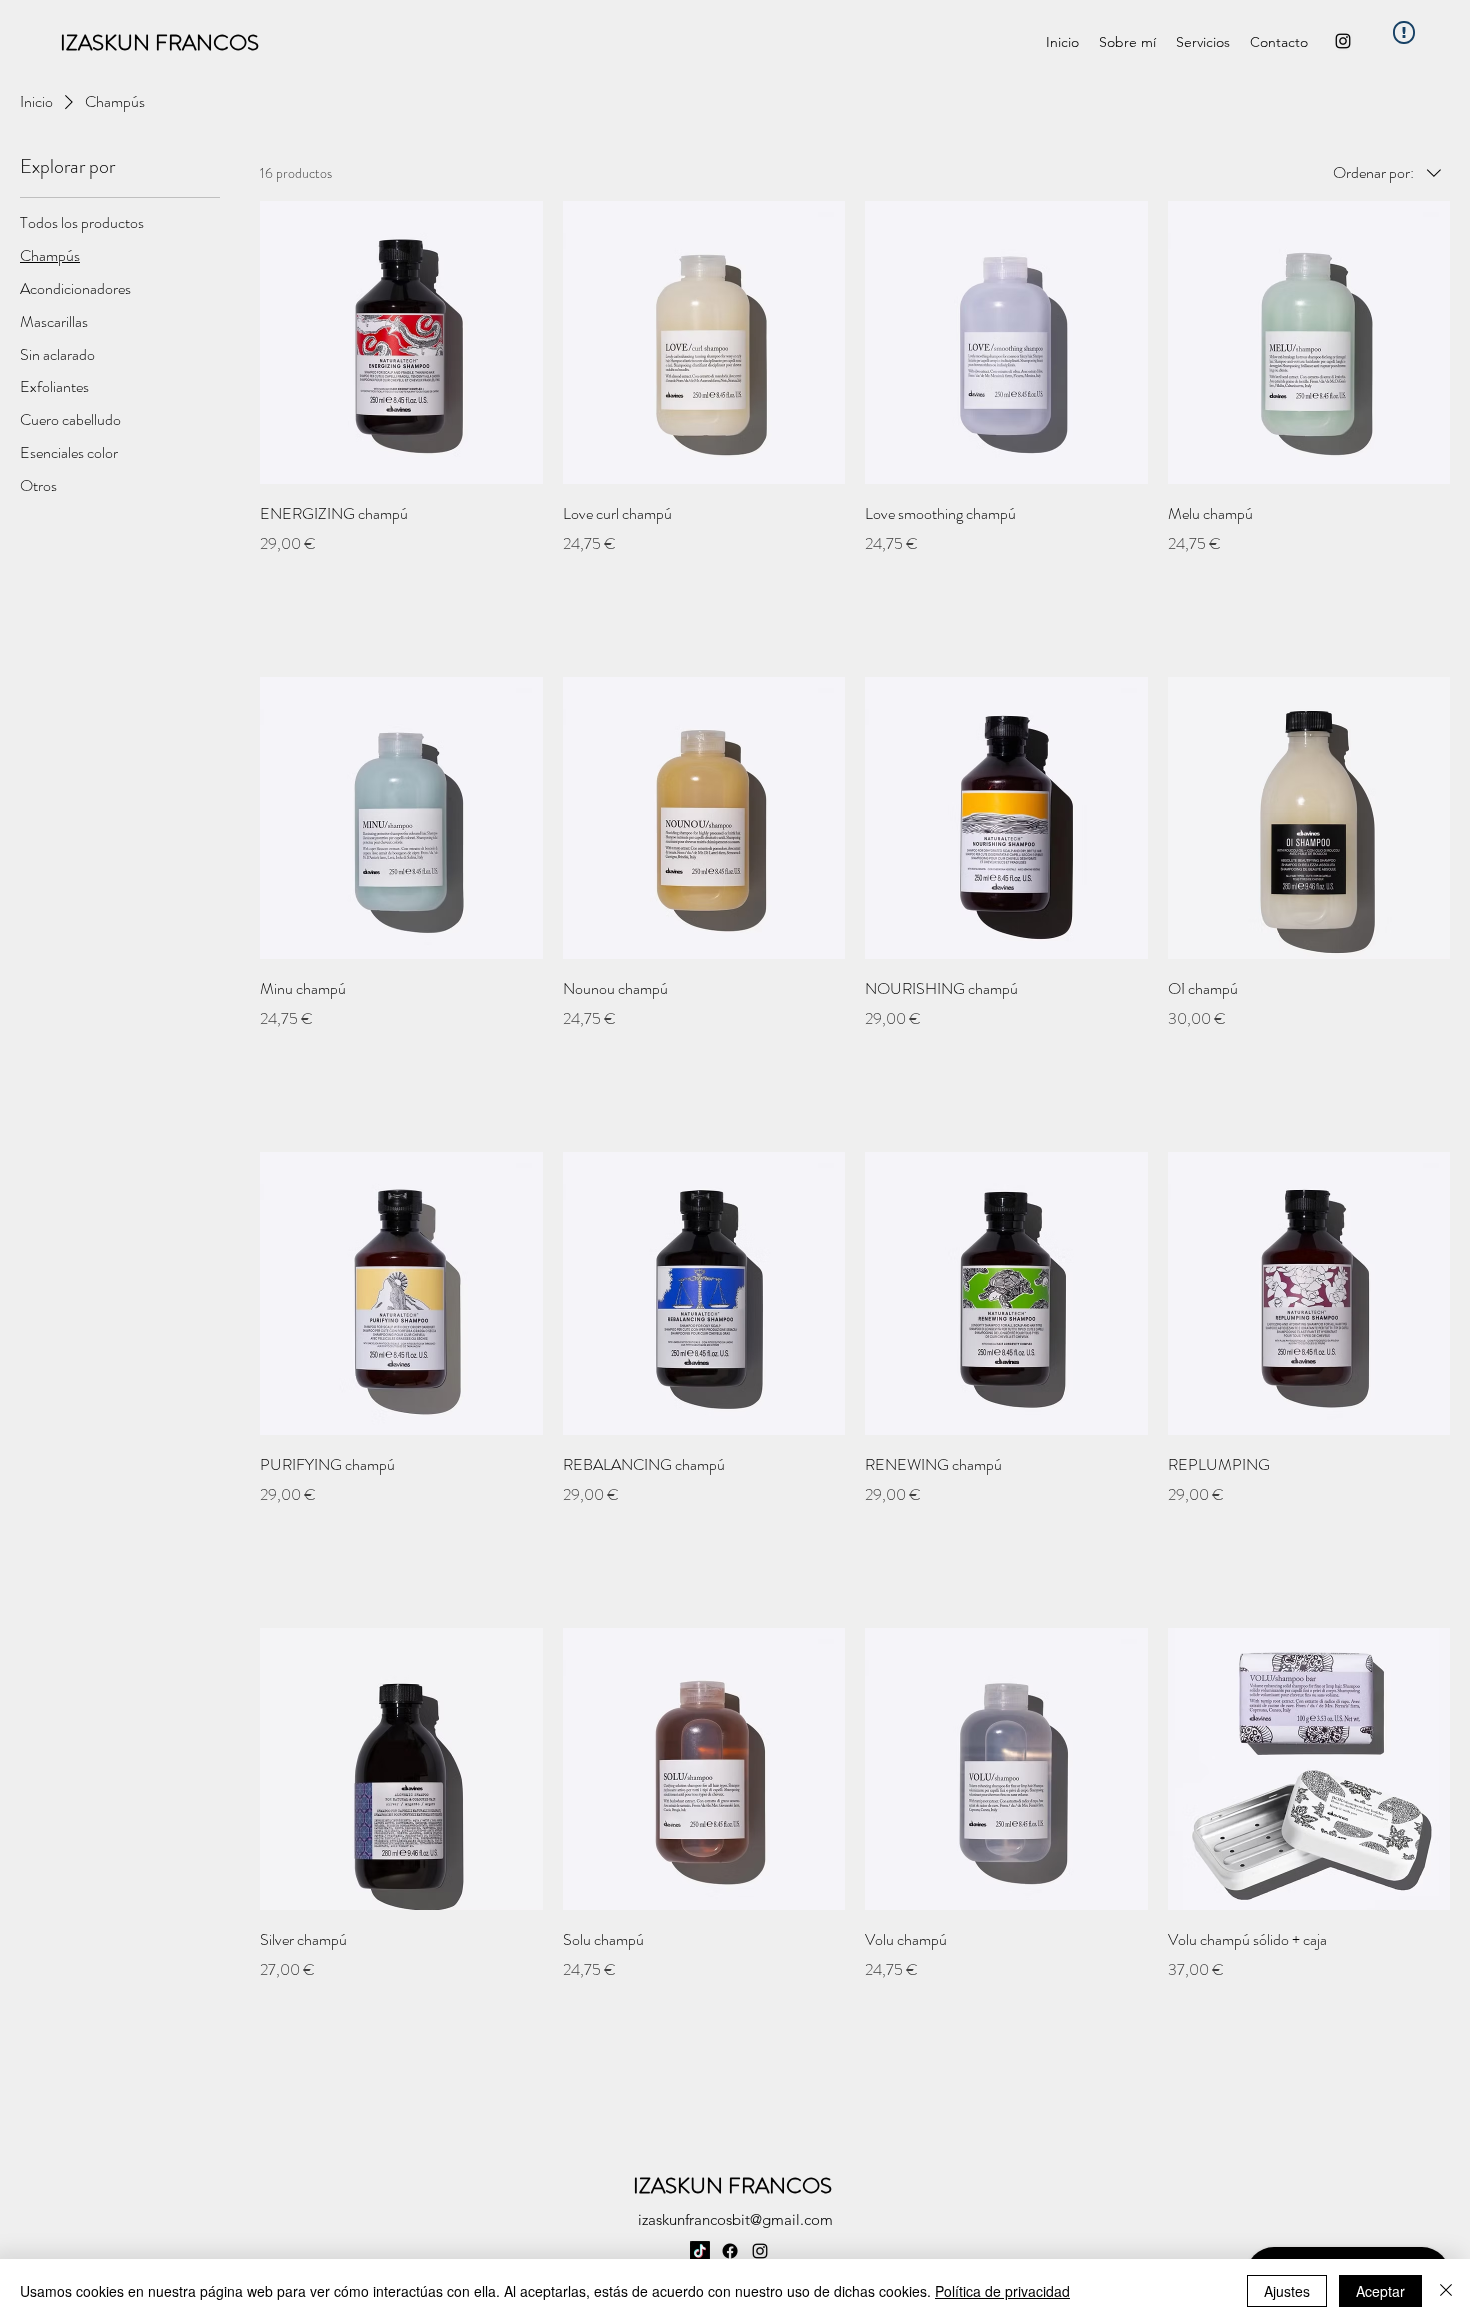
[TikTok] (700, 2251)
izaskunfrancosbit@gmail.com (735, 2219)
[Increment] (526, 586)
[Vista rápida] (401, 342)
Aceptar (1380, 2291)
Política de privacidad (1002, 2291)
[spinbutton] (401, 586)
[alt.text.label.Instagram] (1343, 41)
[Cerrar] (1446, 2291)
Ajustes (1287, 2291)
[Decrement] (275, 586)
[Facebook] (730, 2251)
